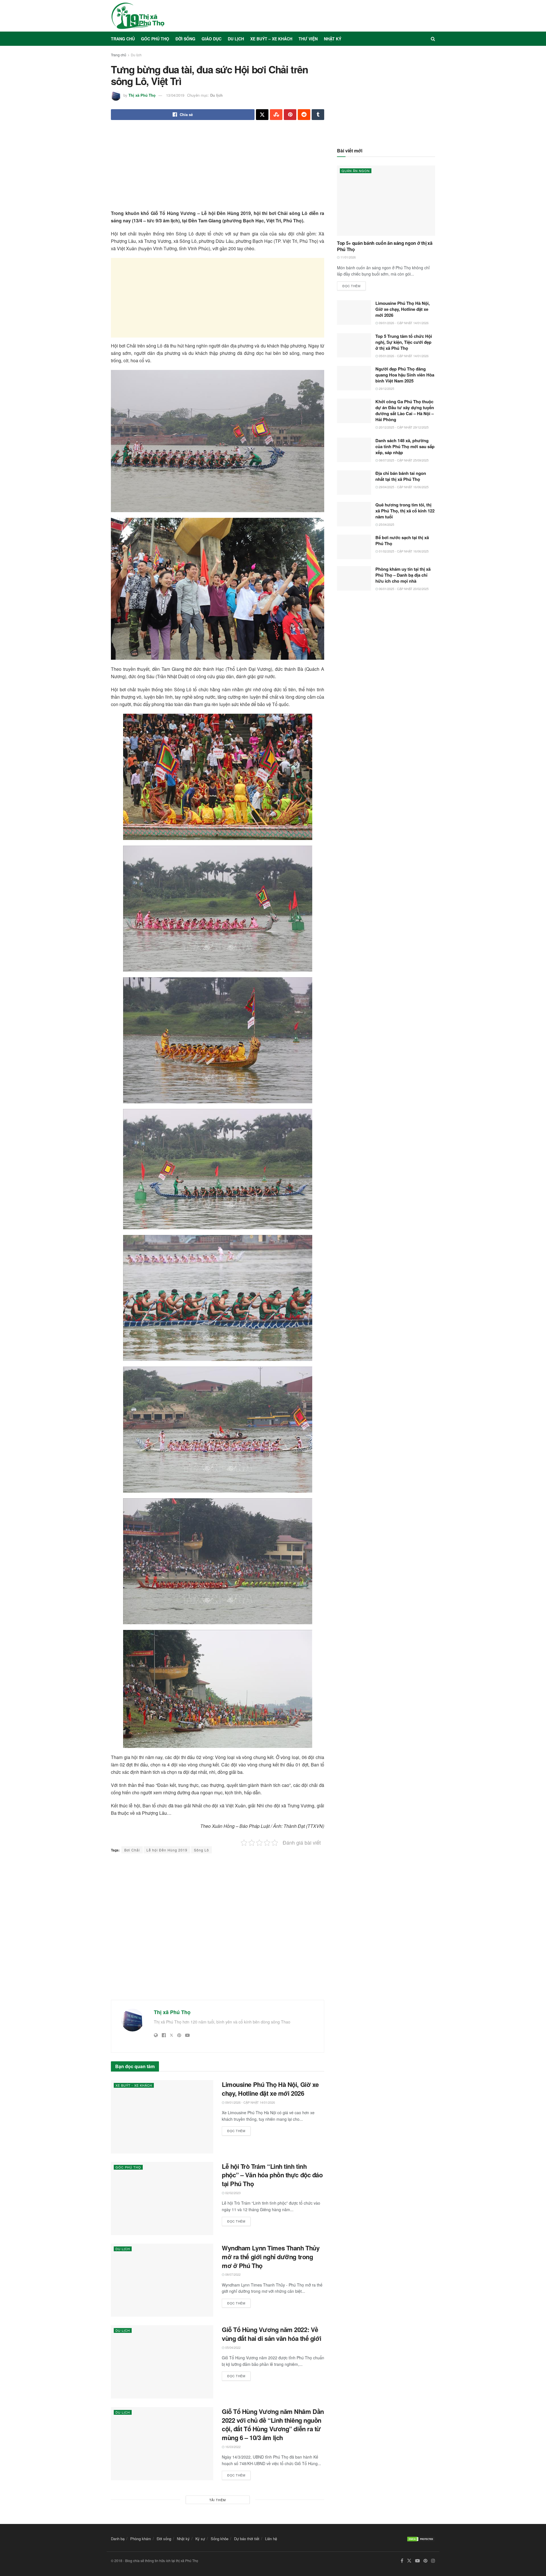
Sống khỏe (220, 2539)
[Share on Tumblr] (318, 115)
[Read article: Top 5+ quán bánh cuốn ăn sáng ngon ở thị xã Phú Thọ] (386, 201)
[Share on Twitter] (262, 115)
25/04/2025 (386, 524)
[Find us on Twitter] (409, 2561)
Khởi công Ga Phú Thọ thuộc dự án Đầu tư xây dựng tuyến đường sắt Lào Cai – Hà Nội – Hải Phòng (405, 410)
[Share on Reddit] (304, 115)
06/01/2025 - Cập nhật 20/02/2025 (403, 589)
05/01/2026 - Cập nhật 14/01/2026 (403, 356)
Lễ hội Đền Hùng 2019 (167, 1850)
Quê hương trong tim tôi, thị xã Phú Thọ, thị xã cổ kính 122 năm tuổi (405, 511)
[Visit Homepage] (138, 16)
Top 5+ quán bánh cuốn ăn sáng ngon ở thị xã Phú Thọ (385, 246)
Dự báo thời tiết (247, 2539)
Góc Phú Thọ (155, 39)
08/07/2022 (232, 2274)
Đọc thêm (239, 2130)
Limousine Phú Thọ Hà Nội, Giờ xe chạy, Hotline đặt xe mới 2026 (270, 2089)
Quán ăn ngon (356, 171)
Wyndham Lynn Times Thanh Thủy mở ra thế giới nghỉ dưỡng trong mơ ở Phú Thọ (271, 2257)
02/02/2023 (232, 2193)
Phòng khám (141, 2539)
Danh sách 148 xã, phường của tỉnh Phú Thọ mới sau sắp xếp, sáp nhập (405, 446)
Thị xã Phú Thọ (142, 95)
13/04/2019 (175, 95)
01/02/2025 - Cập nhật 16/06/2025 (403, 551)
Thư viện (308, 39)
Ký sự (200, 2539)
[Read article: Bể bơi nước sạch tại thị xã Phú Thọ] (354, 547)
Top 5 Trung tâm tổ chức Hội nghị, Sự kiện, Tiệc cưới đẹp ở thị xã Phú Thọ (404, 342)
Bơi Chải (132, 1850)
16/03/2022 (232, 2447)
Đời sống (185, 39)
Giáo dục (212, 39)
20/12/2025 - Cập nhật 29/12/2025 (403, 427)
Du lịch (236, 39)
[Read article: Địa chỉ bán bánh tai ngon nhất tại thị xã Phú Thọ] (354, 483)
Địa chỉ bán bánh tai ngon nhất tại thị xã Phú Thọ (401, 476)
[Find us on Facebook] (402, 2561)
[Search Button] (433, 39)
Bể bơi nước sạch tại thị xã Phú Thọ (402, 540)
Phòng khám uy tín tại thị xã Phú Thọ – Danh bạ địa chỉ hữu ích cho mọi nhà (403, 575)
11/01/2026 (348, 257)
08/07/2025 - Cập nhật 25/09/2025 (403, 460)
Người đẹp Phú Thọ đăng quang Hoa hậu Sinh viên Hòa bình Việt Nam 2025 (405, 375)
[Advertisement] (218, 170)
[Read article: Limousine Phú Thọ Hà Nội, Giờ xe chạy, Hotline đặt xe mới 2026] (162, 2117)
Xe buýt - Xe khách (134, 2085)
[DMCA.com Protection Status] (421, 2538)
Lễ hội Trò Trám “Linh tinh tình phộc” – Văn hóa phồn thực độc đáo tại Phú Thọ (272, 2175)
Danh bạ (118, 2539)
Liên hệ (271, 2539)
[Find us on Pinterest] (425, 2561)
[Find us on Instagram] (433, 2561)
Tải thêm (218, 2500)
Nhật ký (333, 39)
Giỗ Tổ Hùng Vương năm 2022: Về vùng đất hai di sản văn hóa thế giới (271, 2334)
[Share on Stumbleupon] (276, 115)
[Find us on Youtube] (417, 2561)
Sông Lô (201, 1850)
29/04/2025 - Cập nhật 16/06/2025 (403, 487)
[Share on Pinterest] (290, 115)
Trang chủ (123, 39)
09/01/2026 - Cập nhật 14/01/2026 (250, 2102)
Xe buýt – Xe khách (271, 39)
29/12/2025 (386, 388)
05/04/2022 (232, 2347)
